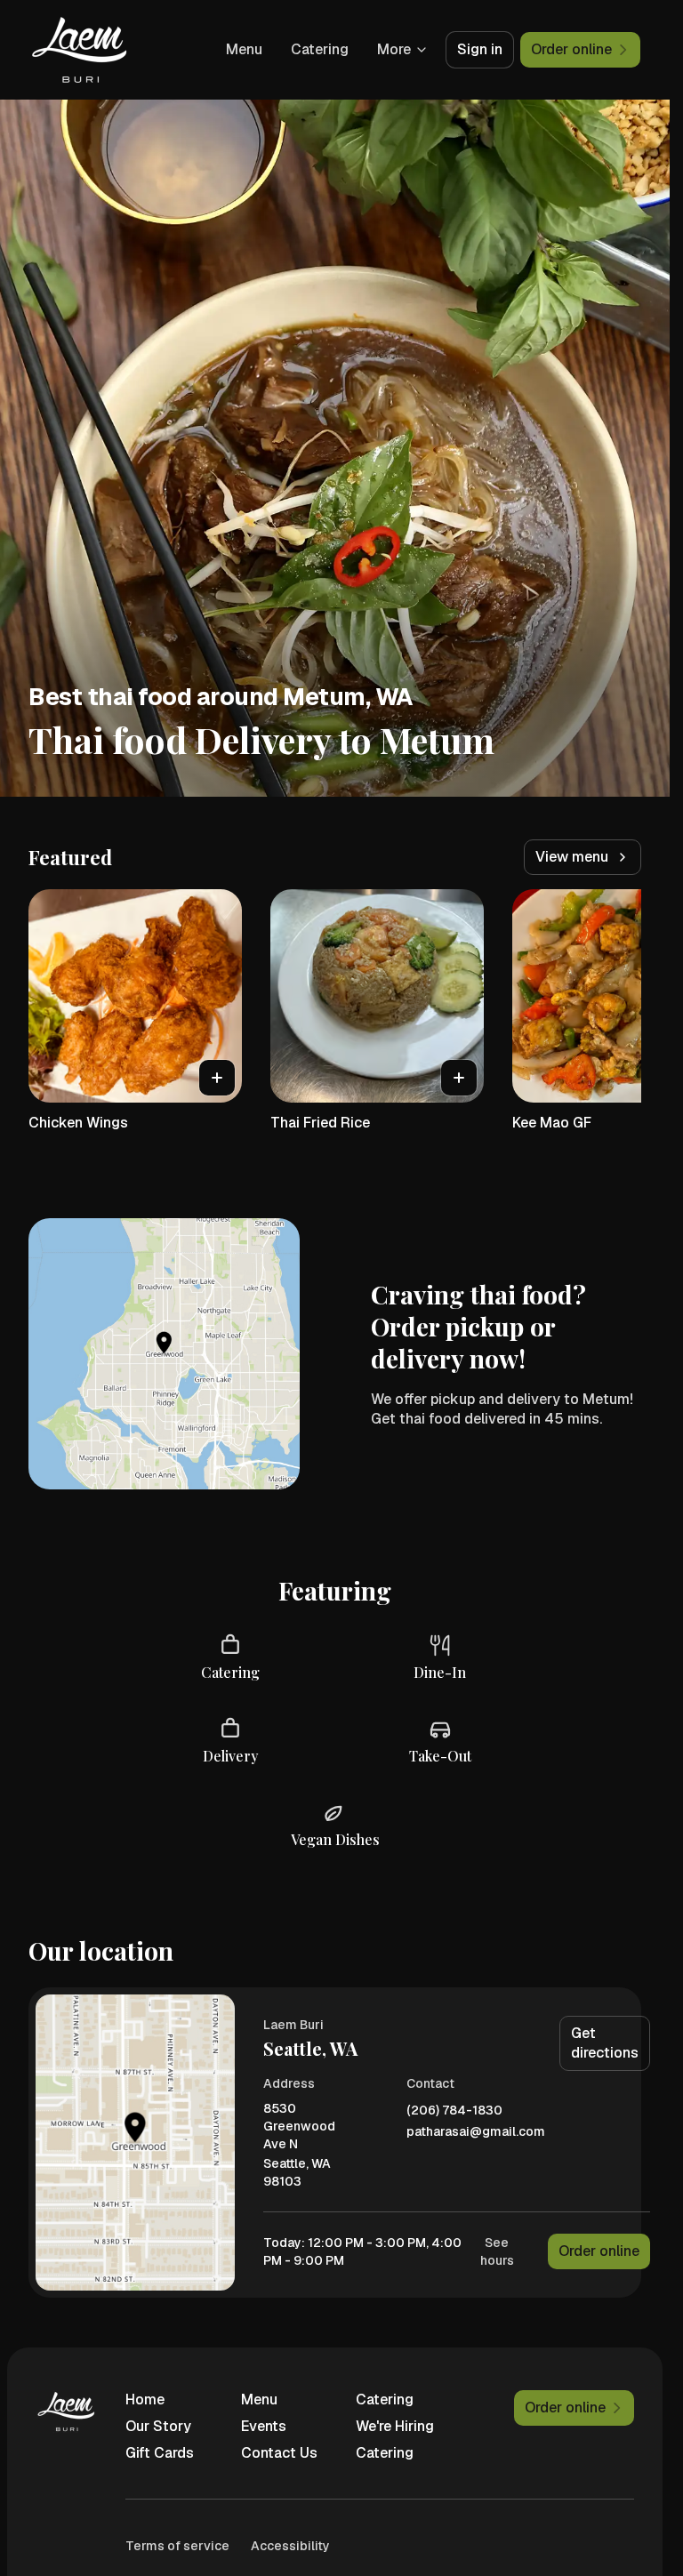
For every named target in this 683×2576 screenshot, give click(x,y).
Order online (599, 2251)
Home (145, 2399)
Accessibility (290, 2546)
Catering (320, 49)
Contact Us (279, 2453)
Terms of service (177, 2546)
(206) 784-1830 (454, 2111)
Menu (244, 49)
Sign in (480, 49)
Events (264, 2426)
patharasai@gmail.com (476, 2132)
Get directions (605, 2043)
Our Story (158, 2426)
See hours (497, 2251)
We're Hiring (395, 2426)
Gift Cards (160, 2453)
